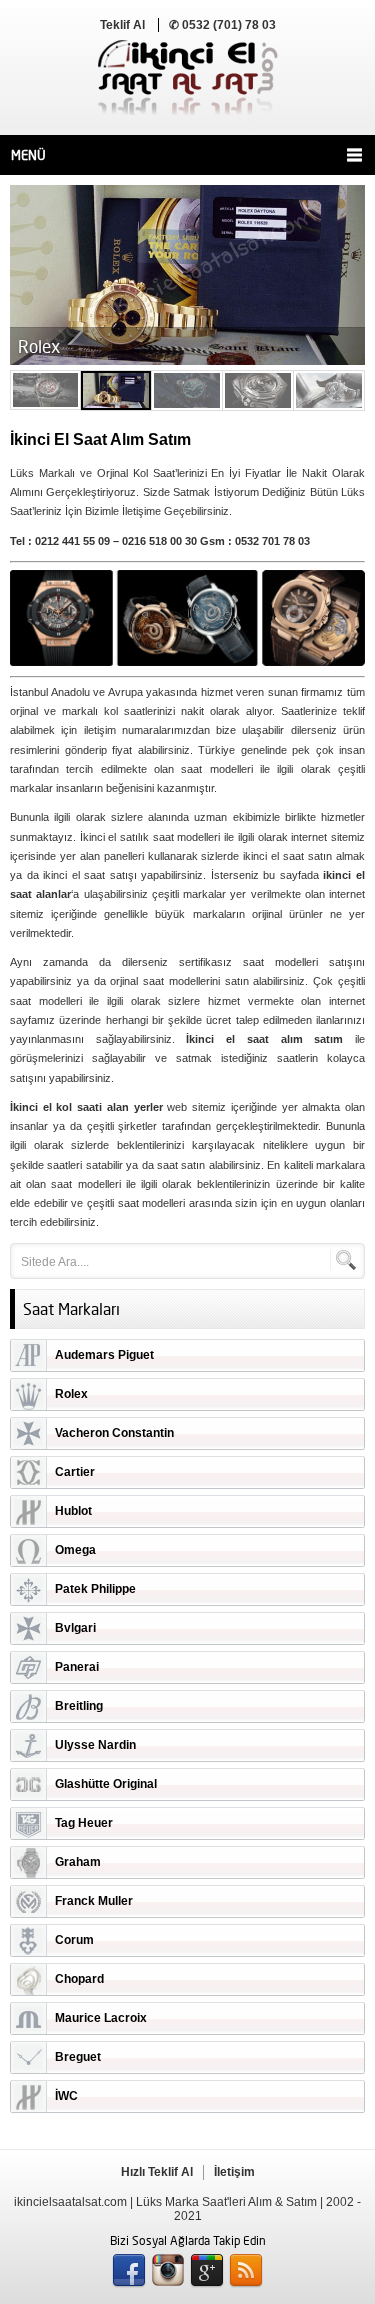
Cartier (75, 1472)
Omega (75, 1550)
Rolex (71, 1394)
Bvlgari (75, 1628)
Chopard (79, 1979)
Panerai (77, 1667)
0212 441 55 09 (72, 541)
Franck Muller (94, 1901)
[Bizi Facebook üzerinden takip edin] (129, 2271)
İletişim (234, 2172)
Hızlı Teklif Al (157, 2172)
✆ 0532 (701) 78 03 (222, 25)
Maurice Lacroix (101, 2018)
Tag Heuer (84, 1823)
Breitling (79, 1706)
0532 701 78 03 (272, 541)
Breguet (78, 2057)
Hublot (73, 1511)
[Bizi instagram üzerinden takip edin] (168, 2271)
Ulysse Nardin (95, 1745)
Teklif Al (122, 25)
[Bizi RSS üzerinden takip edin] (246, 2271)
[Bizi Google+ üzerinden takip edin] (207, 2271)
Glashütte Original (106, 1784)
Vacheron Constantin (114, 1433)
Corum (74, 1940)
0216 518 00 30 (159, 541)
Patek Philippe (95, 1589)
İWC (66, 2096)
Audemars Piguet (104, 1355)
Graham (78, 1862)
